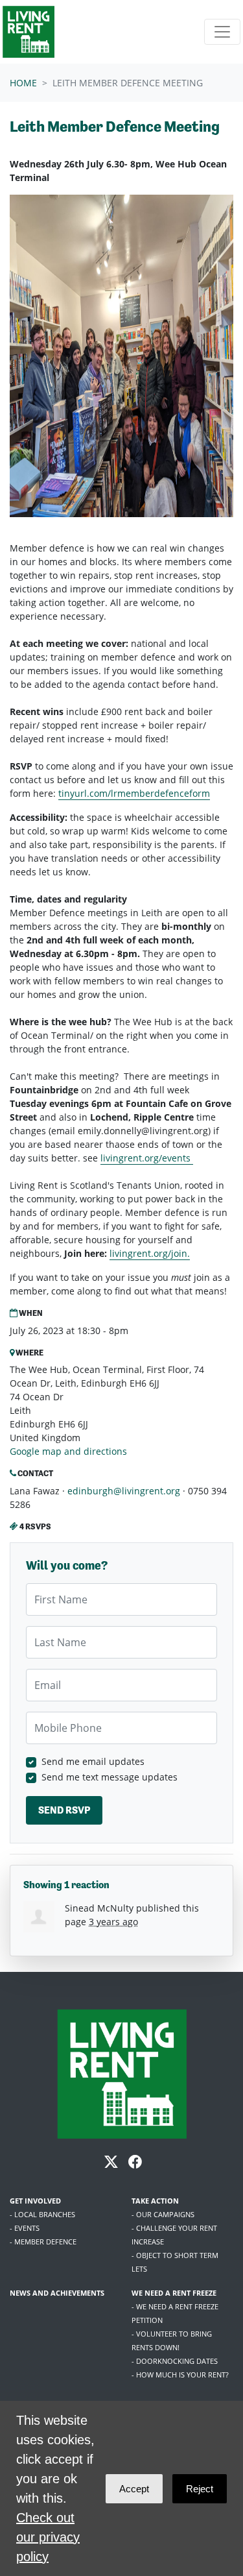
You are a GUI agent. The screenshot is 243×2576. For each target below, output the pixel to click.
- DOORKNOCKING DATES (175, 2361)
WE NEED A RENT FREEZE (174, 2293)
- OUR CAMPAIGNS (163, 2214)
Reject (200, 2489)
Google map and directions (68, 1451)
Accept (134, 2489)
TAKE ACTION (155, 2201)
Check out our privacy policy (48, 2537)
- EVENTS (25, 2228)
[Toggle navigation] (222, 32)
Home (23, 83)
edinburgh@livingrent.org (124, 1491)
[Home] (29, 32)
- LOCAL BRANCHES (42, 2214)
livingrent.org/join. (150, 1253)
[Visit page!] (112, 2164)
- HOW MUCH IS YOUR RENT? (180, 2375)
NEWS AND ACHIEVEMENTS (57, 2293)
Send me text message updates (110, 1777)
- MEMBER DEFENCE (43, 2242)
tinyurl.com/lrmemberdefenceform (134, 793)
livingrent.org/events (147, 1158)
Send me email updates (93, 1761)
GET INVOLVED (35, 2201)
